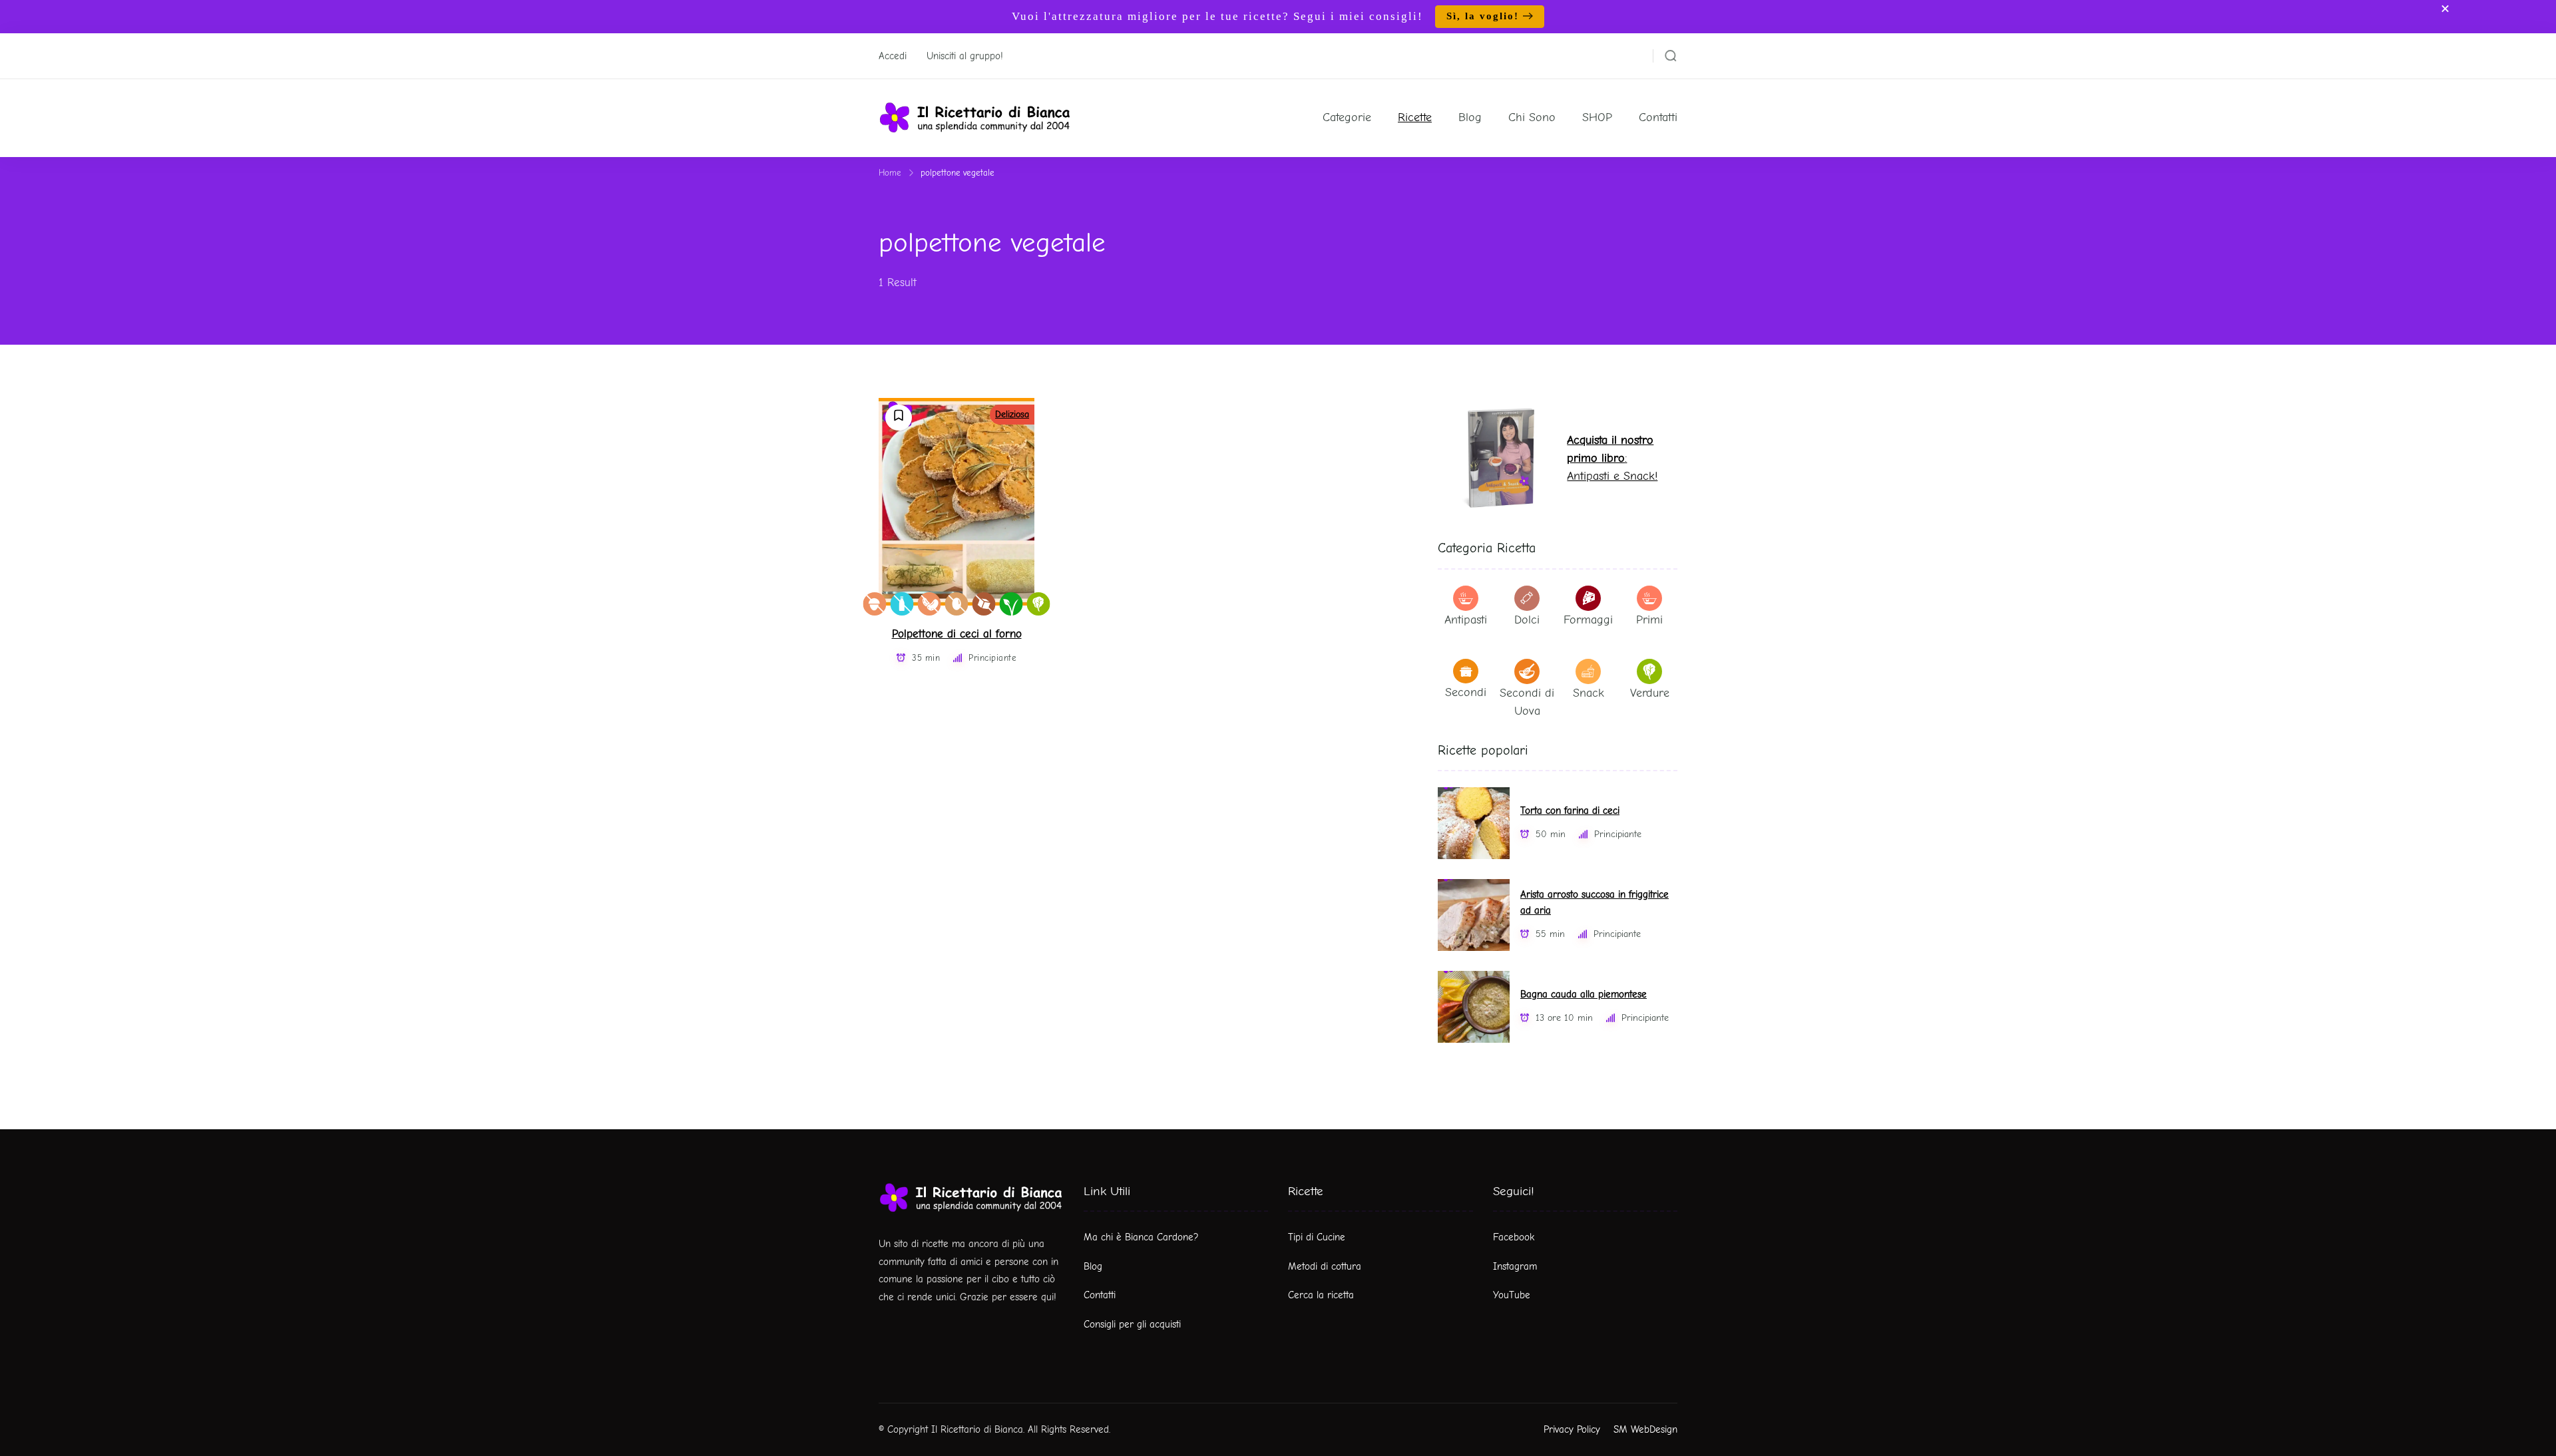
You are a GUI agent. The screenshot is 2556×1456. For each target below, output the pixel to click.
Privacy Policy (1572, 1429)
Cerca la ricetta (1321, 1295)
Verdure (1650, 693)
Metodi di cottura (1325, 1266)
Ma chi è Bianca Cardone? (1141, 1237)
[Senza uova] (957, 604)
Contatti (1658, 117)
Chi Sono (1532, 117)
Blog (1470, 117)
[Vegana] (1011, 604)
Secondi (1466, 692)
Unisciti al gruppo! (965, 56)
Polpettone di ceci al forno (957, 634)
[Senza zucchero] (984, 604)
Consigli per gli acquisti (1132, 1324)
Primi (1649, 620)
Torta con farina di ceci (1570, 811)
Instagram (1515, 1266)
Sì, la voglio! (1483, 16)
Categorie (1347, 117)
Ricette (1415, 117)
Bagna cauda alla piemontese (1584, 995)
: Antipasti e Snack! (1612, 458)
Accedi (893, 56)
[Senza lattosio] (902, 604)
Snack (1589, 693)
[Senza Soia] (930, 604)
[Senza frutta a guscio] (875, 604)
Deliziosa (1012, 414)
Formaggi (1588, 620)
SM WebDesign (1645, 1429)
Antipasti (1466, 620)
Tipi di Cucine (1317, 1237)
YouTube (1512, 1295)
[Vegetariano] (1039, 604)
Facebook (1514, 1237)
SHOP (1597, 117)
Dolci (1527, 620)
